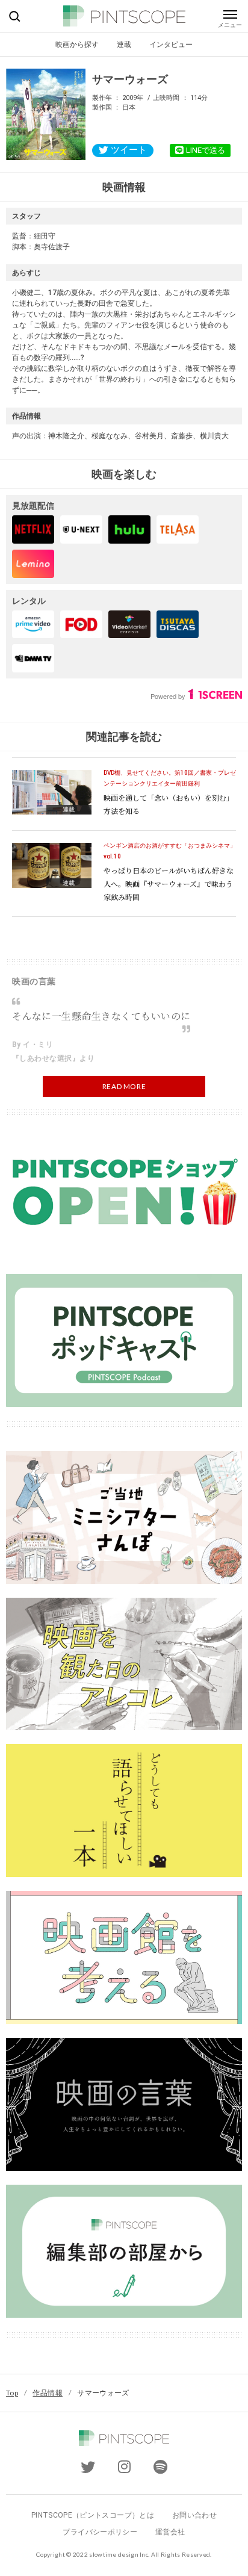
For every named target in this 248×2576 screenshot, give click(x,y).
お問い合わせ (194, 2515)
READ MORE (124, 1086)
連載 (124, 44)
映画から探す (77, 44)
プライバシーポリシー (100, 2532)
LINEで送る (206, 150)
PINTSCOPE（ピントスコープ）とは (93, 2515)
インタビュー (171, 44)
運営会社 (170, 2532)
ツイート (129, 150)
